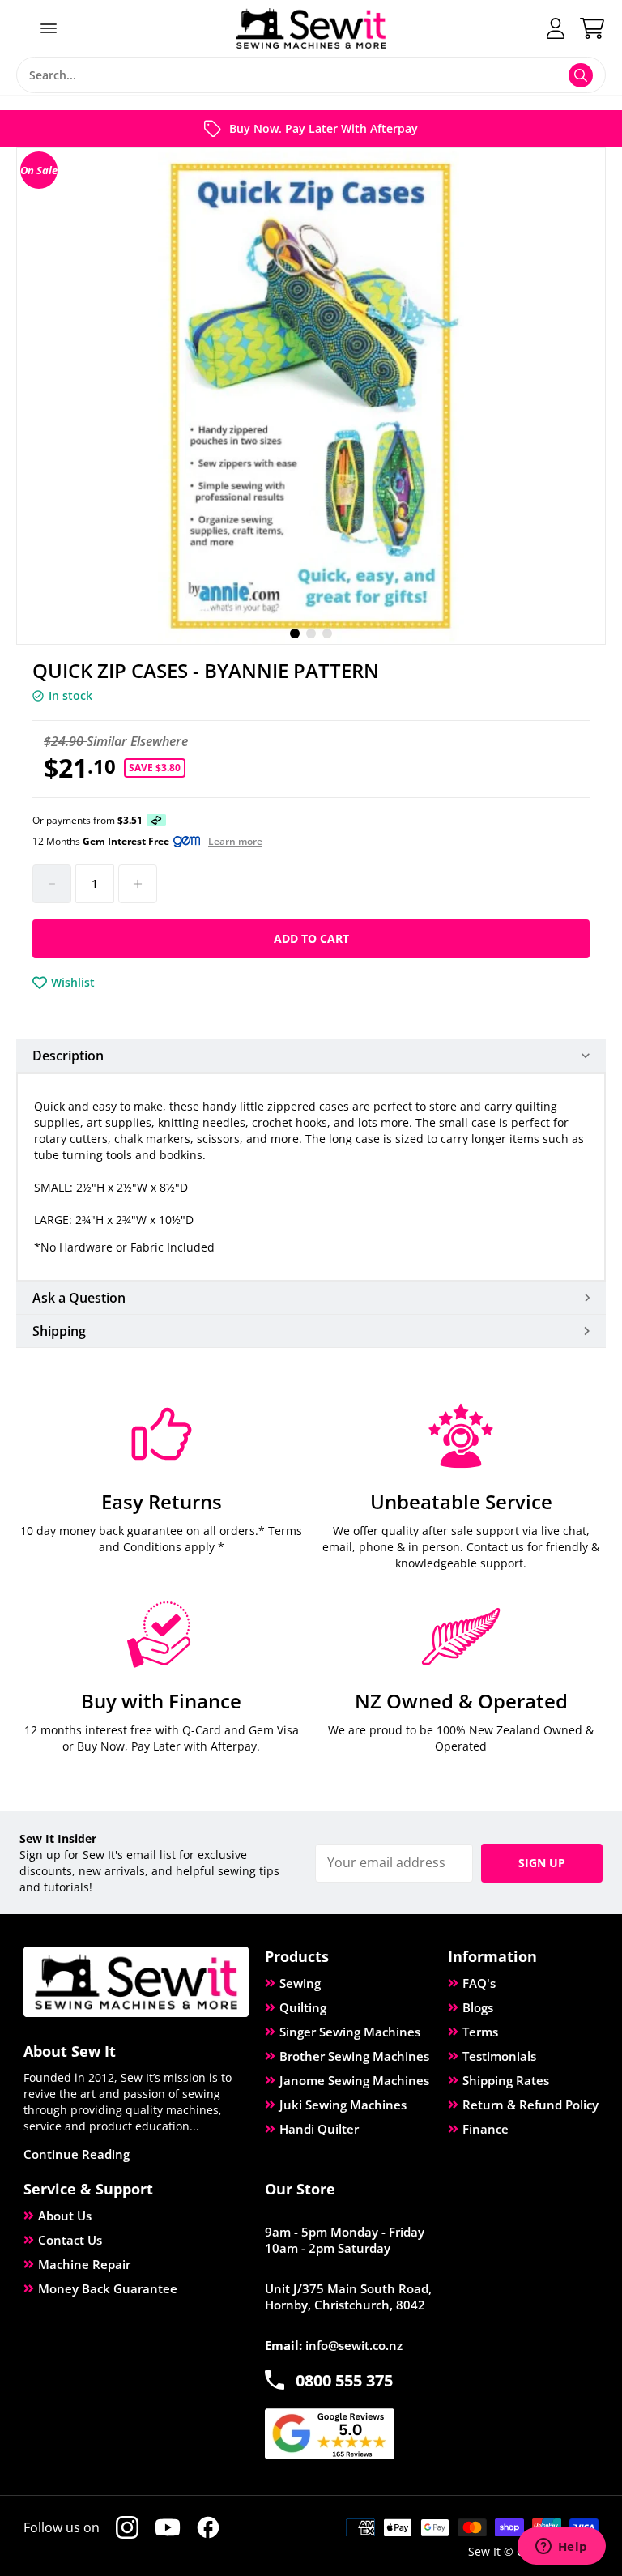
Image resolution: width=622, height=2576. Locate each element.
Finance (486, 2129)
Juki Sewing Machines (343, 2105)
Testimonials (499, 2056)
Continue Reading (77, 2154)
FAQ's (479, 1983)
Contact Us (70, 2240)
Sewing (300, 1983)
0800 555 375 (344, 2380)
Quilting (303, 2007)
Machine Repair (84, 2264)
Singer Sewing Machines (350, 2032)
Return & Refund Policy (530, 2105)
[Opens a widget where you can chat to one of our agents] (561, 2548)
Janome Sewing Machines (354, 2080)
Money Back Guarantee (108, 2288)
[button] (295, 633)
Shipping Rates (506, 2080)
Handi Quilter (319, 2129)
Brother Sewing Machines (354, 2056)
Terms (480, 2032)
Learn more (235, 842)
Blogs (478, 2007)
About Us (65, 2216)
